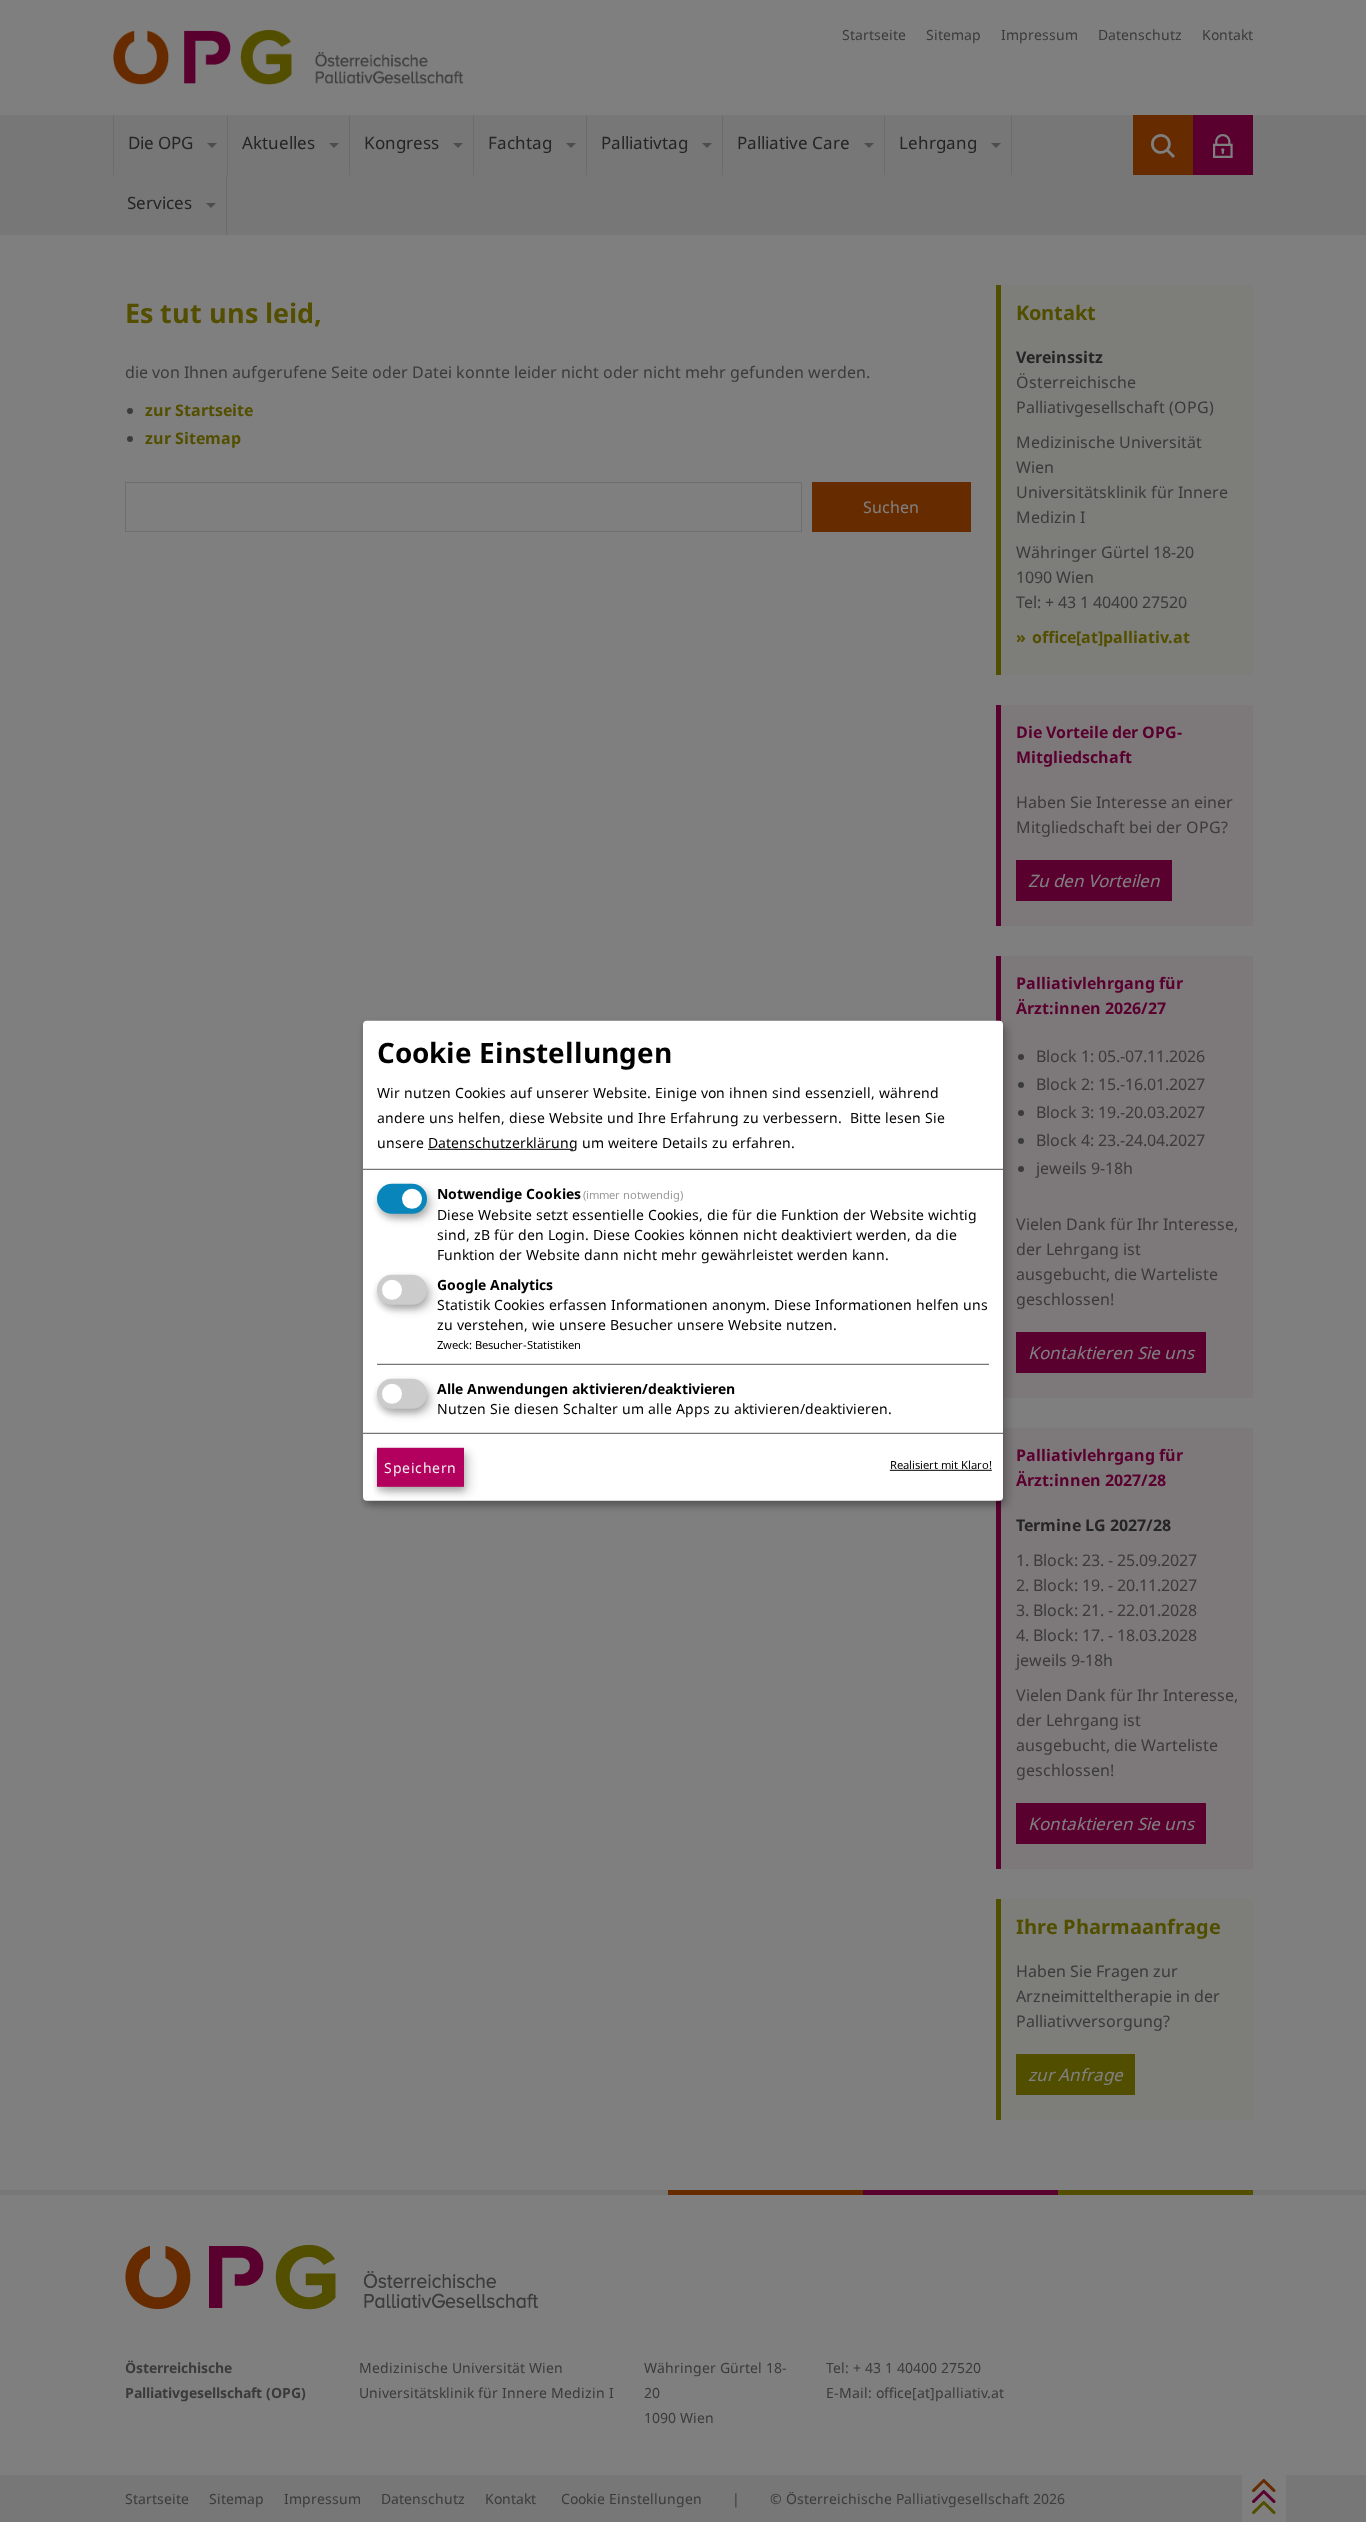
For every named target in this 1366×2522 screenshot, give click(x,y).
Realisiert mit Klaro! (941, 1464)
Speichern (420, 1467)
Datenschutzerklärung (503, 1142)
